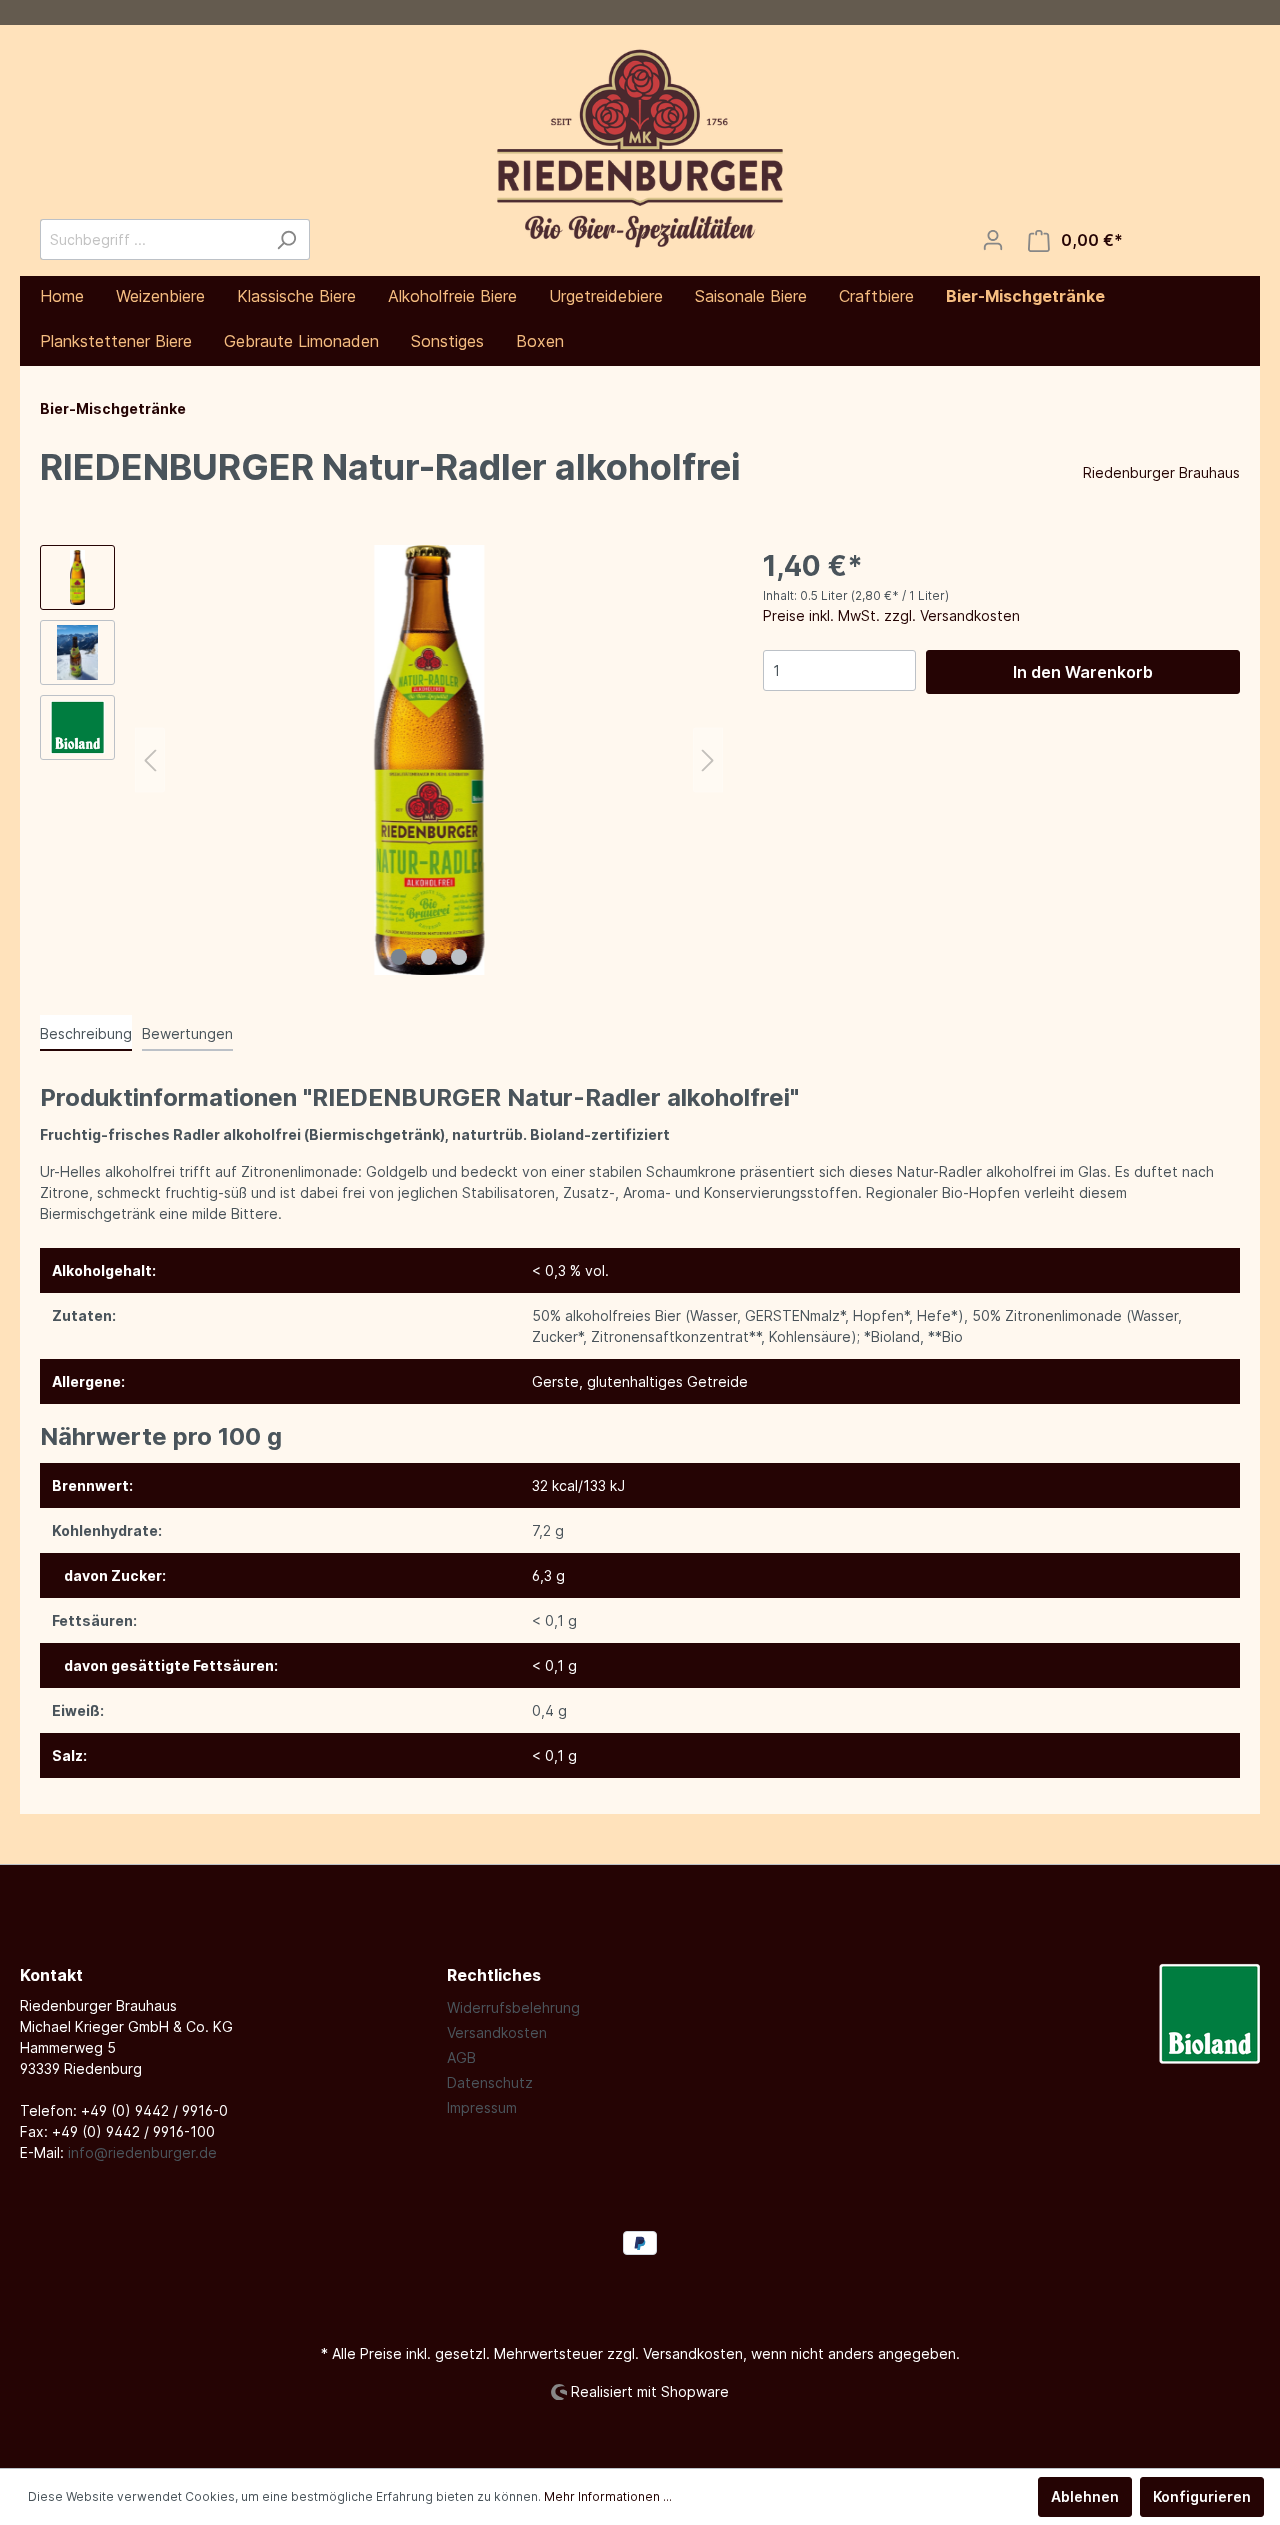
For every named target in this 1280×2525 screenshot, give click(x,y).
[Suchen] (286, 239)
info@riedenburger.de (142, 2152)
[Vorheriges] (150, 760)
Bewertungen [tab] (187, 1033)
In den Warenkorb (1083, 672)
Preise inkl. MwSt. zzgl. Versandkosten (891, 615)
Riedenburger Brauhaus (1161, 472)
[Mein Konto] (993, 240)
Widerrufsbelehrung (513, 2007)
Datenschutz (490, 2082)
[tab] (86, 1033)
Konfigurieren (1202, 2496)
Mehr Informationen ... (608, 2496)
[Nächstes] (708, 760)
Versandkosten (497, 2032)
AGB (461, 2057)
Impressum (482, 2107)
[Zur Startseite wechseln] (640, 147)
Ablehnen (1085, 2496)
